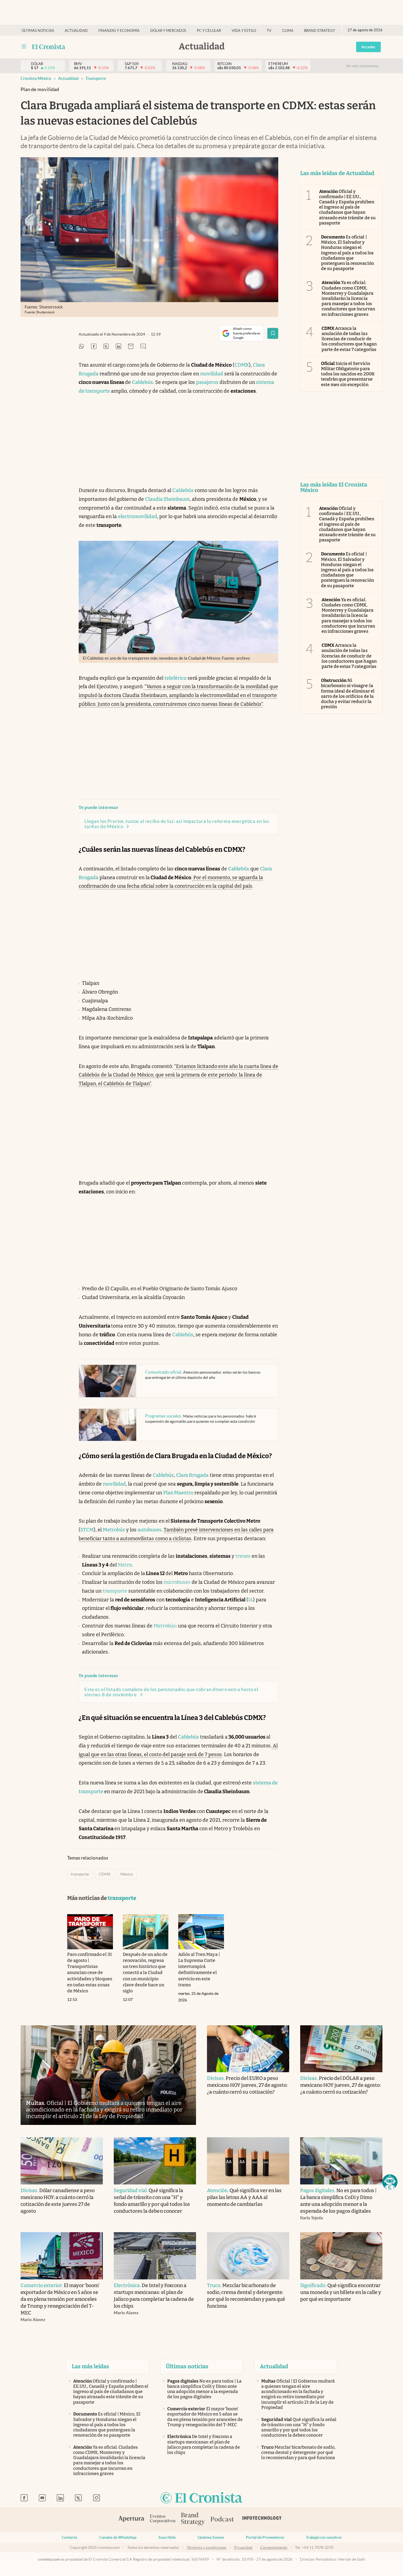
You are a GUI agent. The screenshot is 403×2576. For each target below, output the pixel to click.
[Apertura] (131, 2519)
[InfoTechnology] (262, 2519)
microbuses (177, 1582)
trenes (243, 1556)
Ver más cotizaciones (362, 66)
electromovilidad (137, 516)
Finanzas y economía (119, 31)
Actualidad (76, 31)
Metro (125, 1565)
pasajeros (207, 382)
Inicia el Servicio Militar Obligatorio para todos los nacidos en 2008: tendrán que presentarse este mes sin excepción (348, 374)
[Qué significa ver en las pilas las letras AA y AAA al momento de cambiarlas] (248, 2161)
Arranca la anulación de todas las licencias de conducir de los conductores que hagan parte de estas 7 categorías (349, 339)
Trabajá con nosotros (324, 2537)
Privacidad (243, 2547)
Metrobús (114, 1530)
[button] (390, 2182)
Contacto (69, 2537)
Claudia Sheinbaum (167, 499)
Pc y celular (209, 31)
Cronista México (36, 78)
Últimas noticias (38, 31)
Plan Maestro (178, 1493)
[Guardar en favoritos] (273, 333)
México (127, 1874)
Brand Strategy (320, 31)
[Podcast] (222, 2519)
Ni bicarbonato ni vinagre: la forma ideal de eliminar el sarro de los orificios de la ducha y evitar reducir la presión (348, 694)
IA (251, 1600)
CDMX (242, 365)
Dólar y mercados (168, 31)
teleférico (175, 678)
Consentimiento (274, 2547)
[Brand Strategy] (193, 2519)
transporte (96, 78)
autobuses (150, 1530)
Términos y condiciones (207, 2547)
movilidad (212, 374)
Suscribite (167, 2537)
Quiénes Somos (211, 2537)
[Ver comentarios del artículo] (143, 347)
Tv (269, 31)
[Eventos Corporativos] (163, 2519)
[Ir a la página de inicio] (49, 47)
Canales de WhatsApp (118, 2537)
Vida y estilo (244, 31)
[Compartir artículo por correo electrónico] (131, 347)
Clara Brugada (192, 1475)
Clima (288, 31)
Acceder (368, 47)
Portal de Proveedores (265, 2537)
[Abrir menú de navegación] (24, 47)
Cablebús (142, 382)
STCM (87, 1530)
